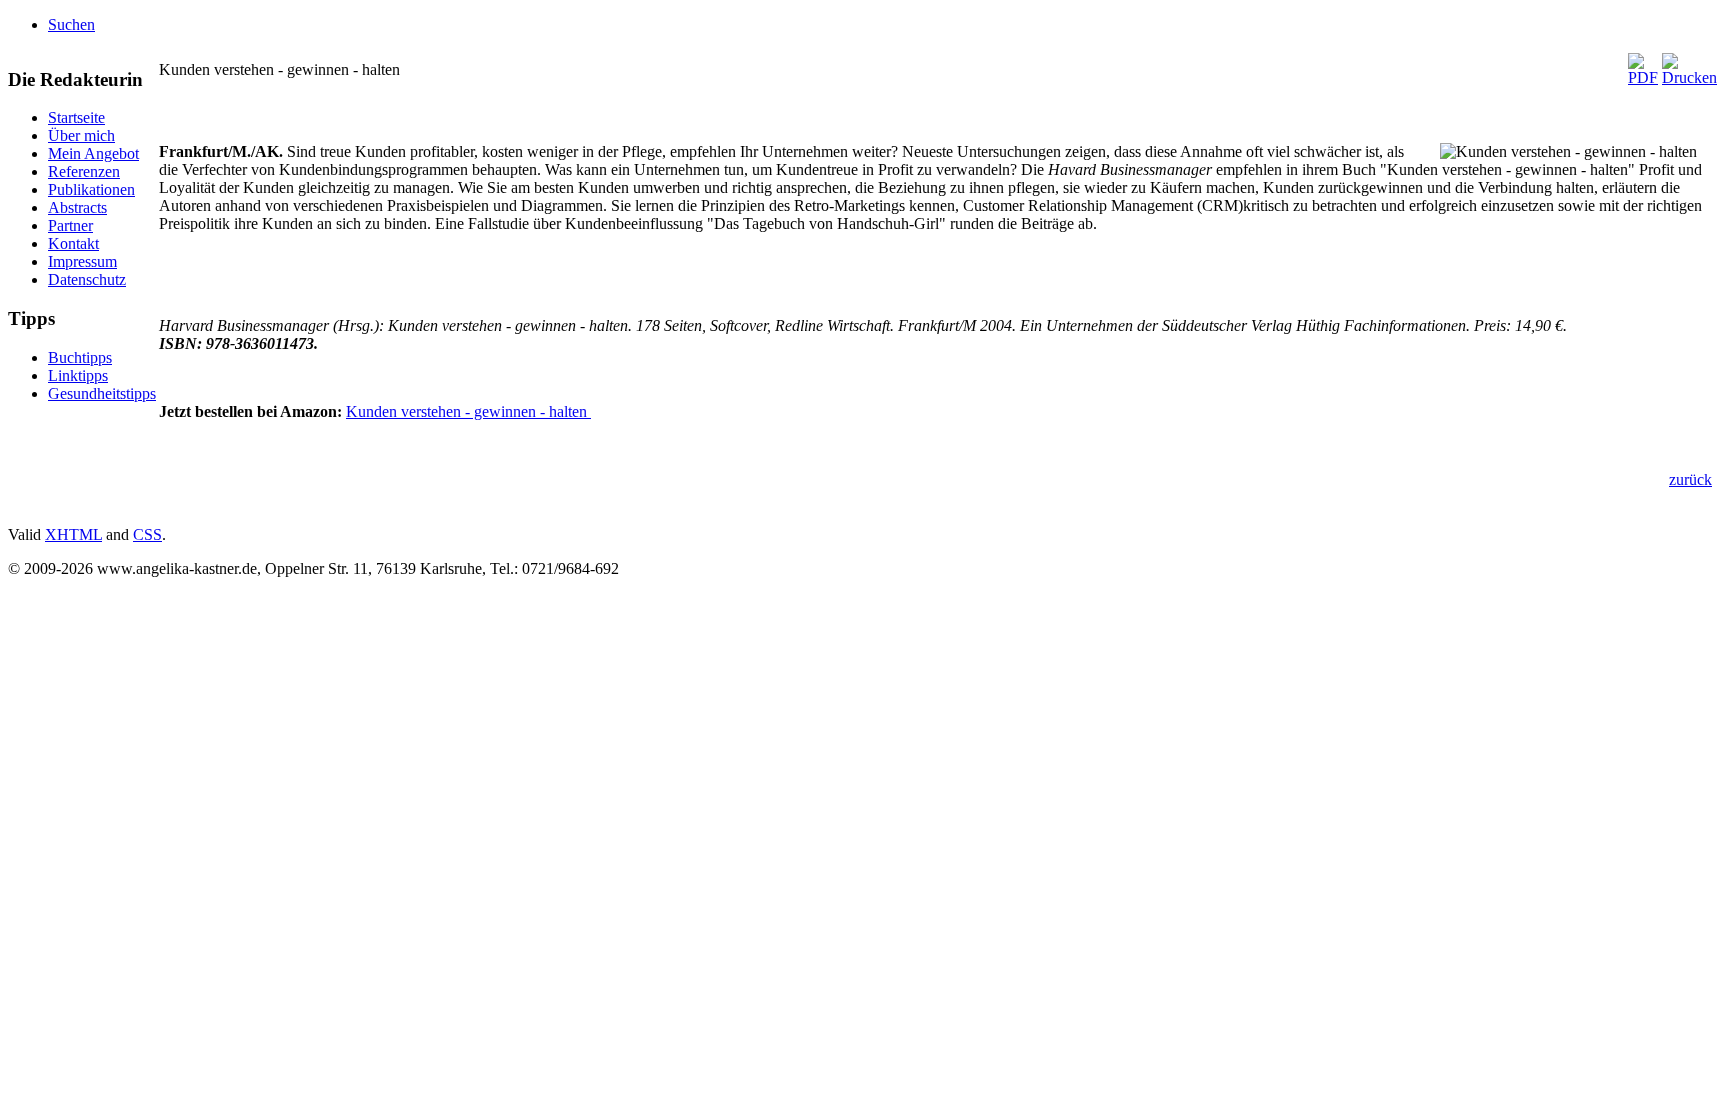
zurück (1690, 479)
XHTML (73, 534)
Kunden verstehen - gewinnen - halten (468, 411)
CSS (147, 534)
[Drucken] (1689, 77)
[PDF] (1643, 77)
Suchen (71, 24)
